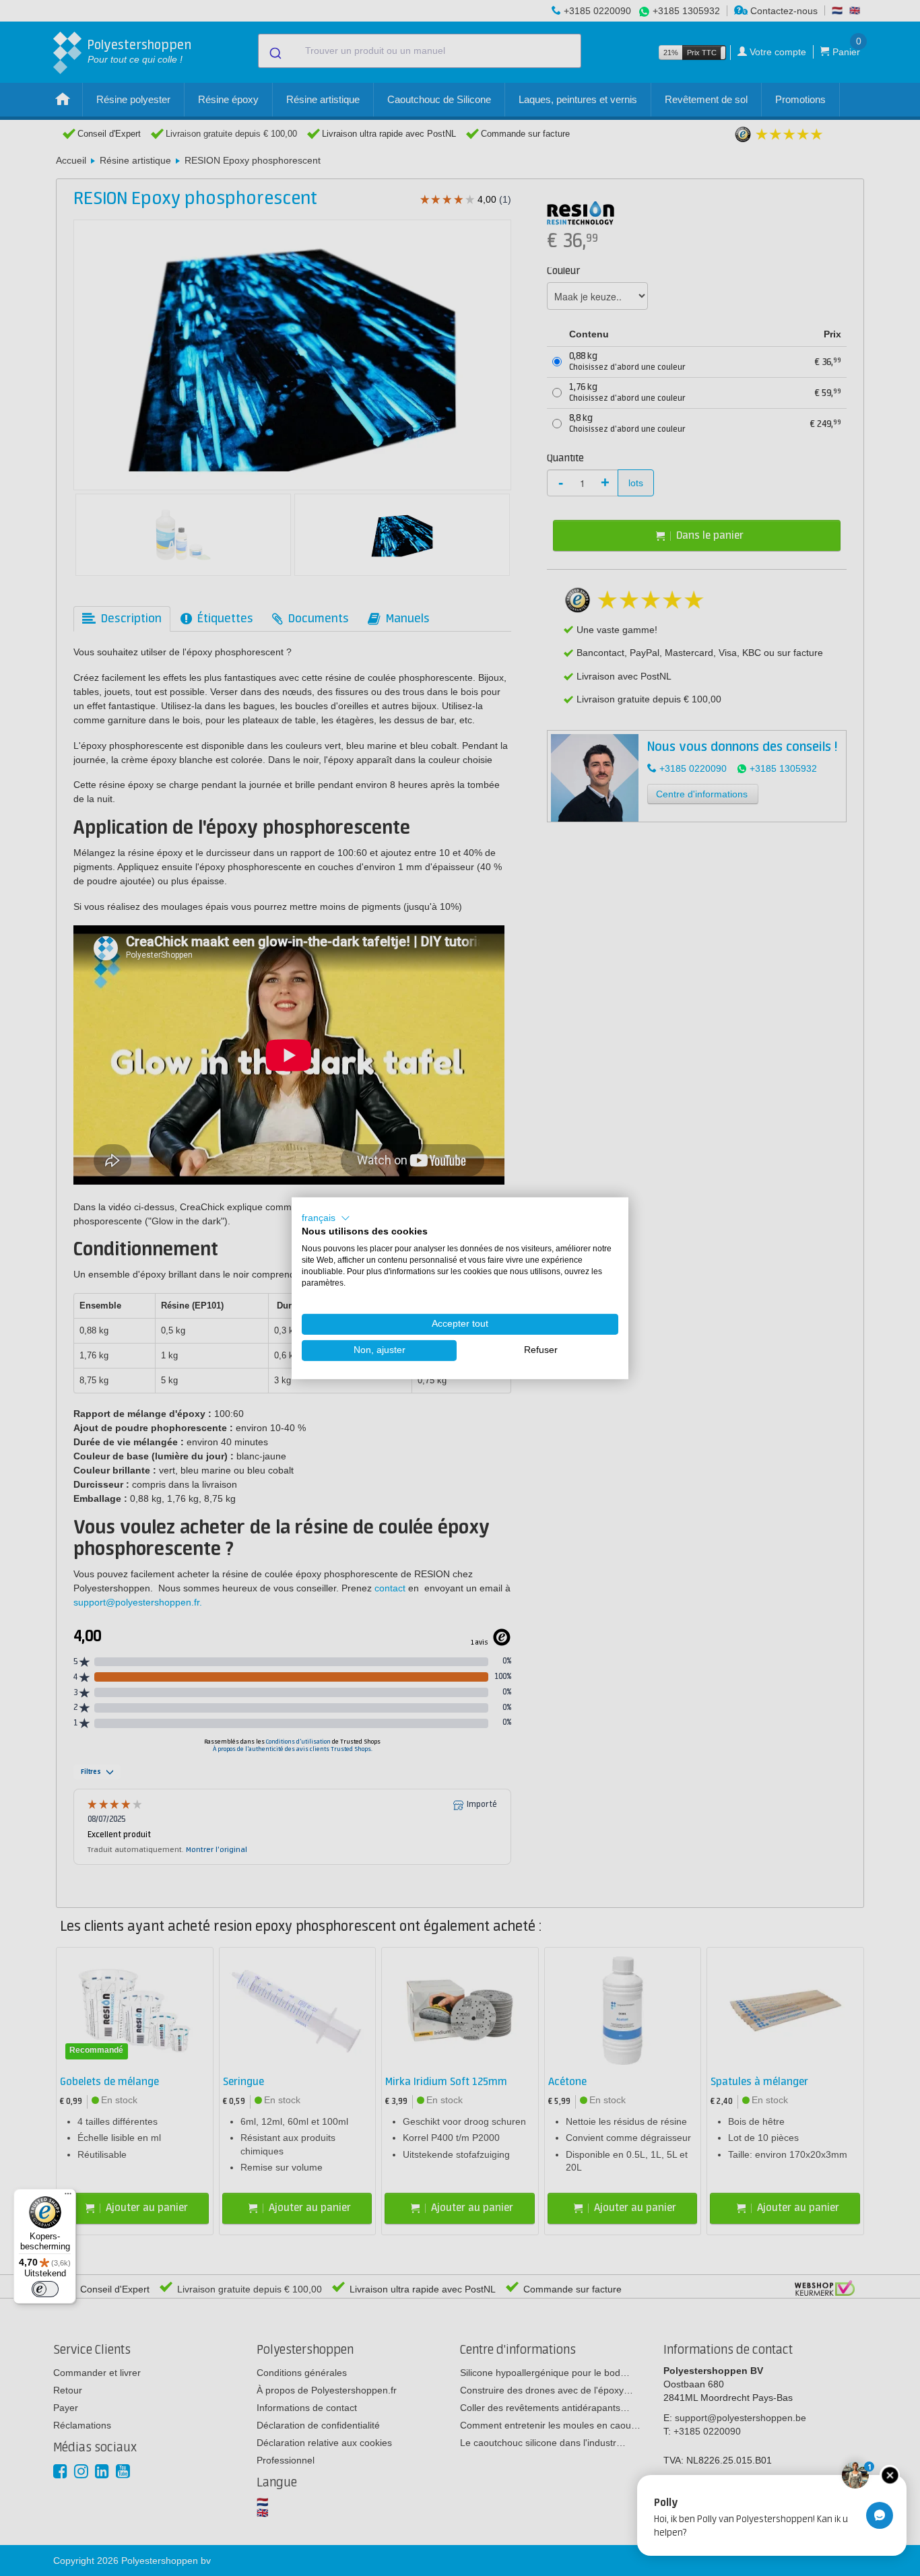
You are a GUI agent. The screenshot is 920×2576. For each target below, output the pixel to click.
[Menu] (68, 2197)
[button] (326, 1218)
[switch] (45, 2289)
